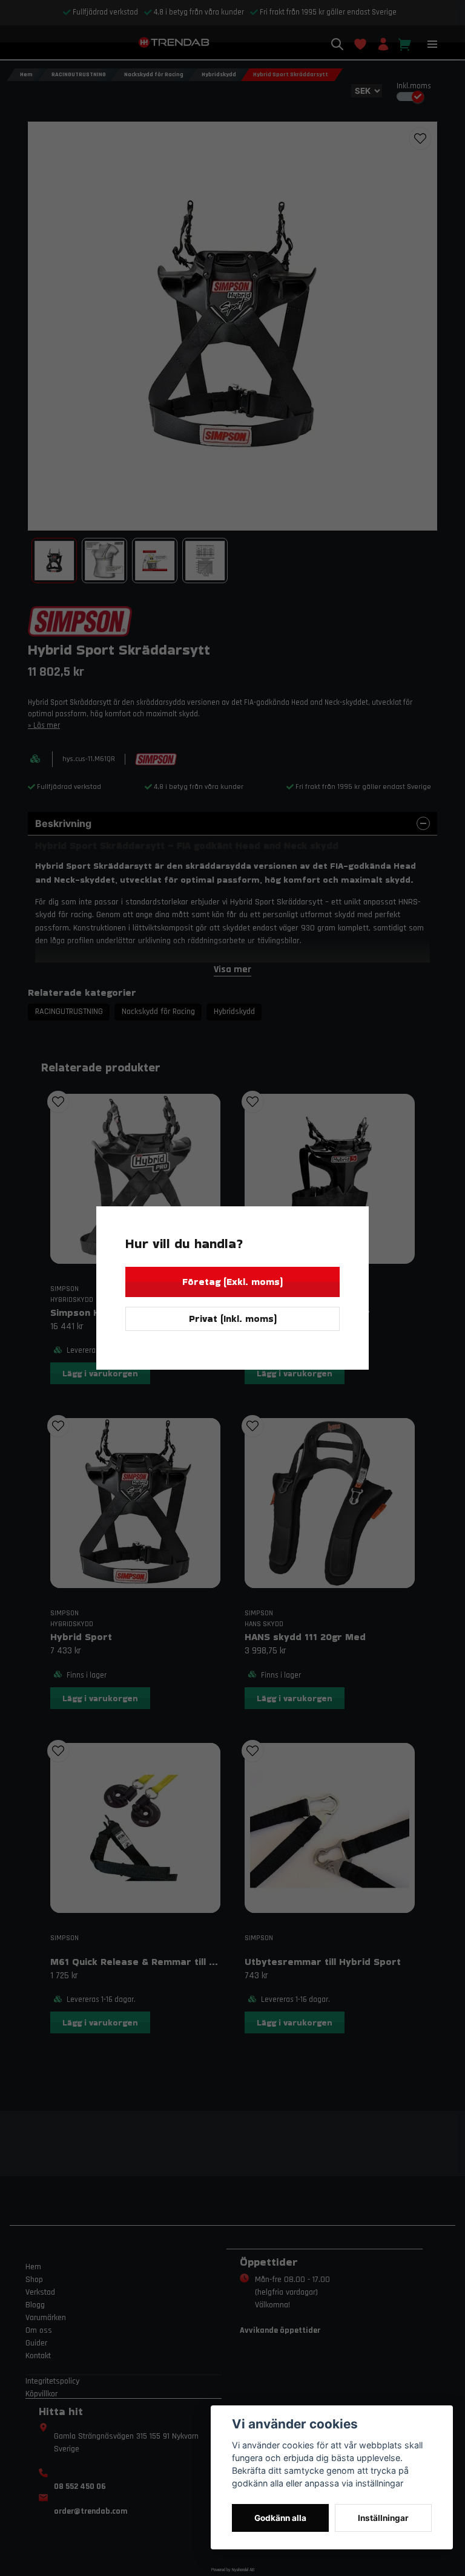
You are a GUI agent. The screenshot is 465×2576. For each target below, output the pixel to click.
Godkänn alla (280, 2518)
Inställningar (383, 2518)
